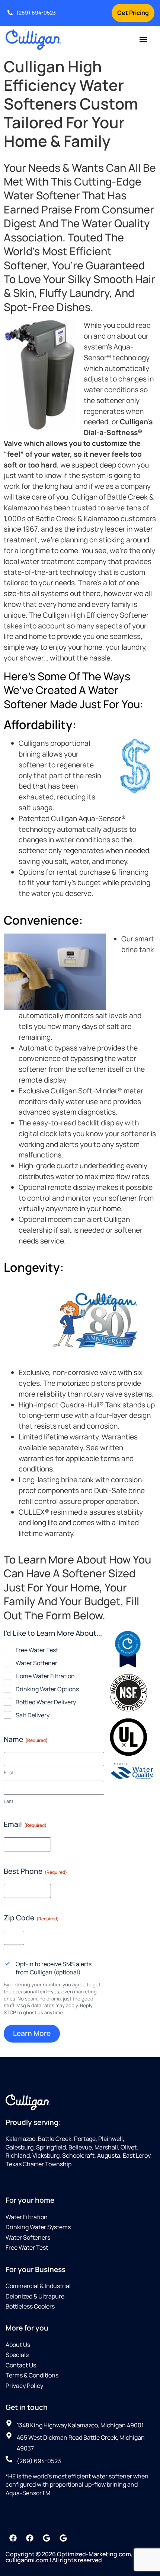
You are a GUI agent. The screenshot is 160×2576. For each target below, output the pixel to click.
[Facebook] (13, 2538)
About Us (18, 2345)
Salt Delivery (33, 1715)
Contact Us (21, 2365)
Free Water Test (37, 1650)
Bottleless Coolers (30, 2306)
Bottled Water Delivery (46, 1702)
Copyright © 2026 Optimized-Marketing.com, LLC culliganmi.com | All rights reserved (75, 2557)
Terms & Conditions (32, 2375)
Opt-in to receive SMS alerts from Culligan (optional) (54, 1968)
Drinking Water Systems (38, 2227)
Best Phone (35, 1871)
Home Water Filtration (45, 1676)
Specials (17, 2355)
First (9, 1772)
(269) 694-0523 (36, 12)
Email (25, 1824)
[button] (143, 40)
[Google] (47, 2538)
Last (9, 1801)
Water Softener (36, 1663)
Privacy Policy (24, 2386)
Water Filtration (27, 2217)
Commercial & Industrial (38, 2286)
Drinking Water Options (47, 1689)
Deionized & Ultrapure (35, 2296)
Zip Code (31, 1918)
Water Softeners (28, 2237)
